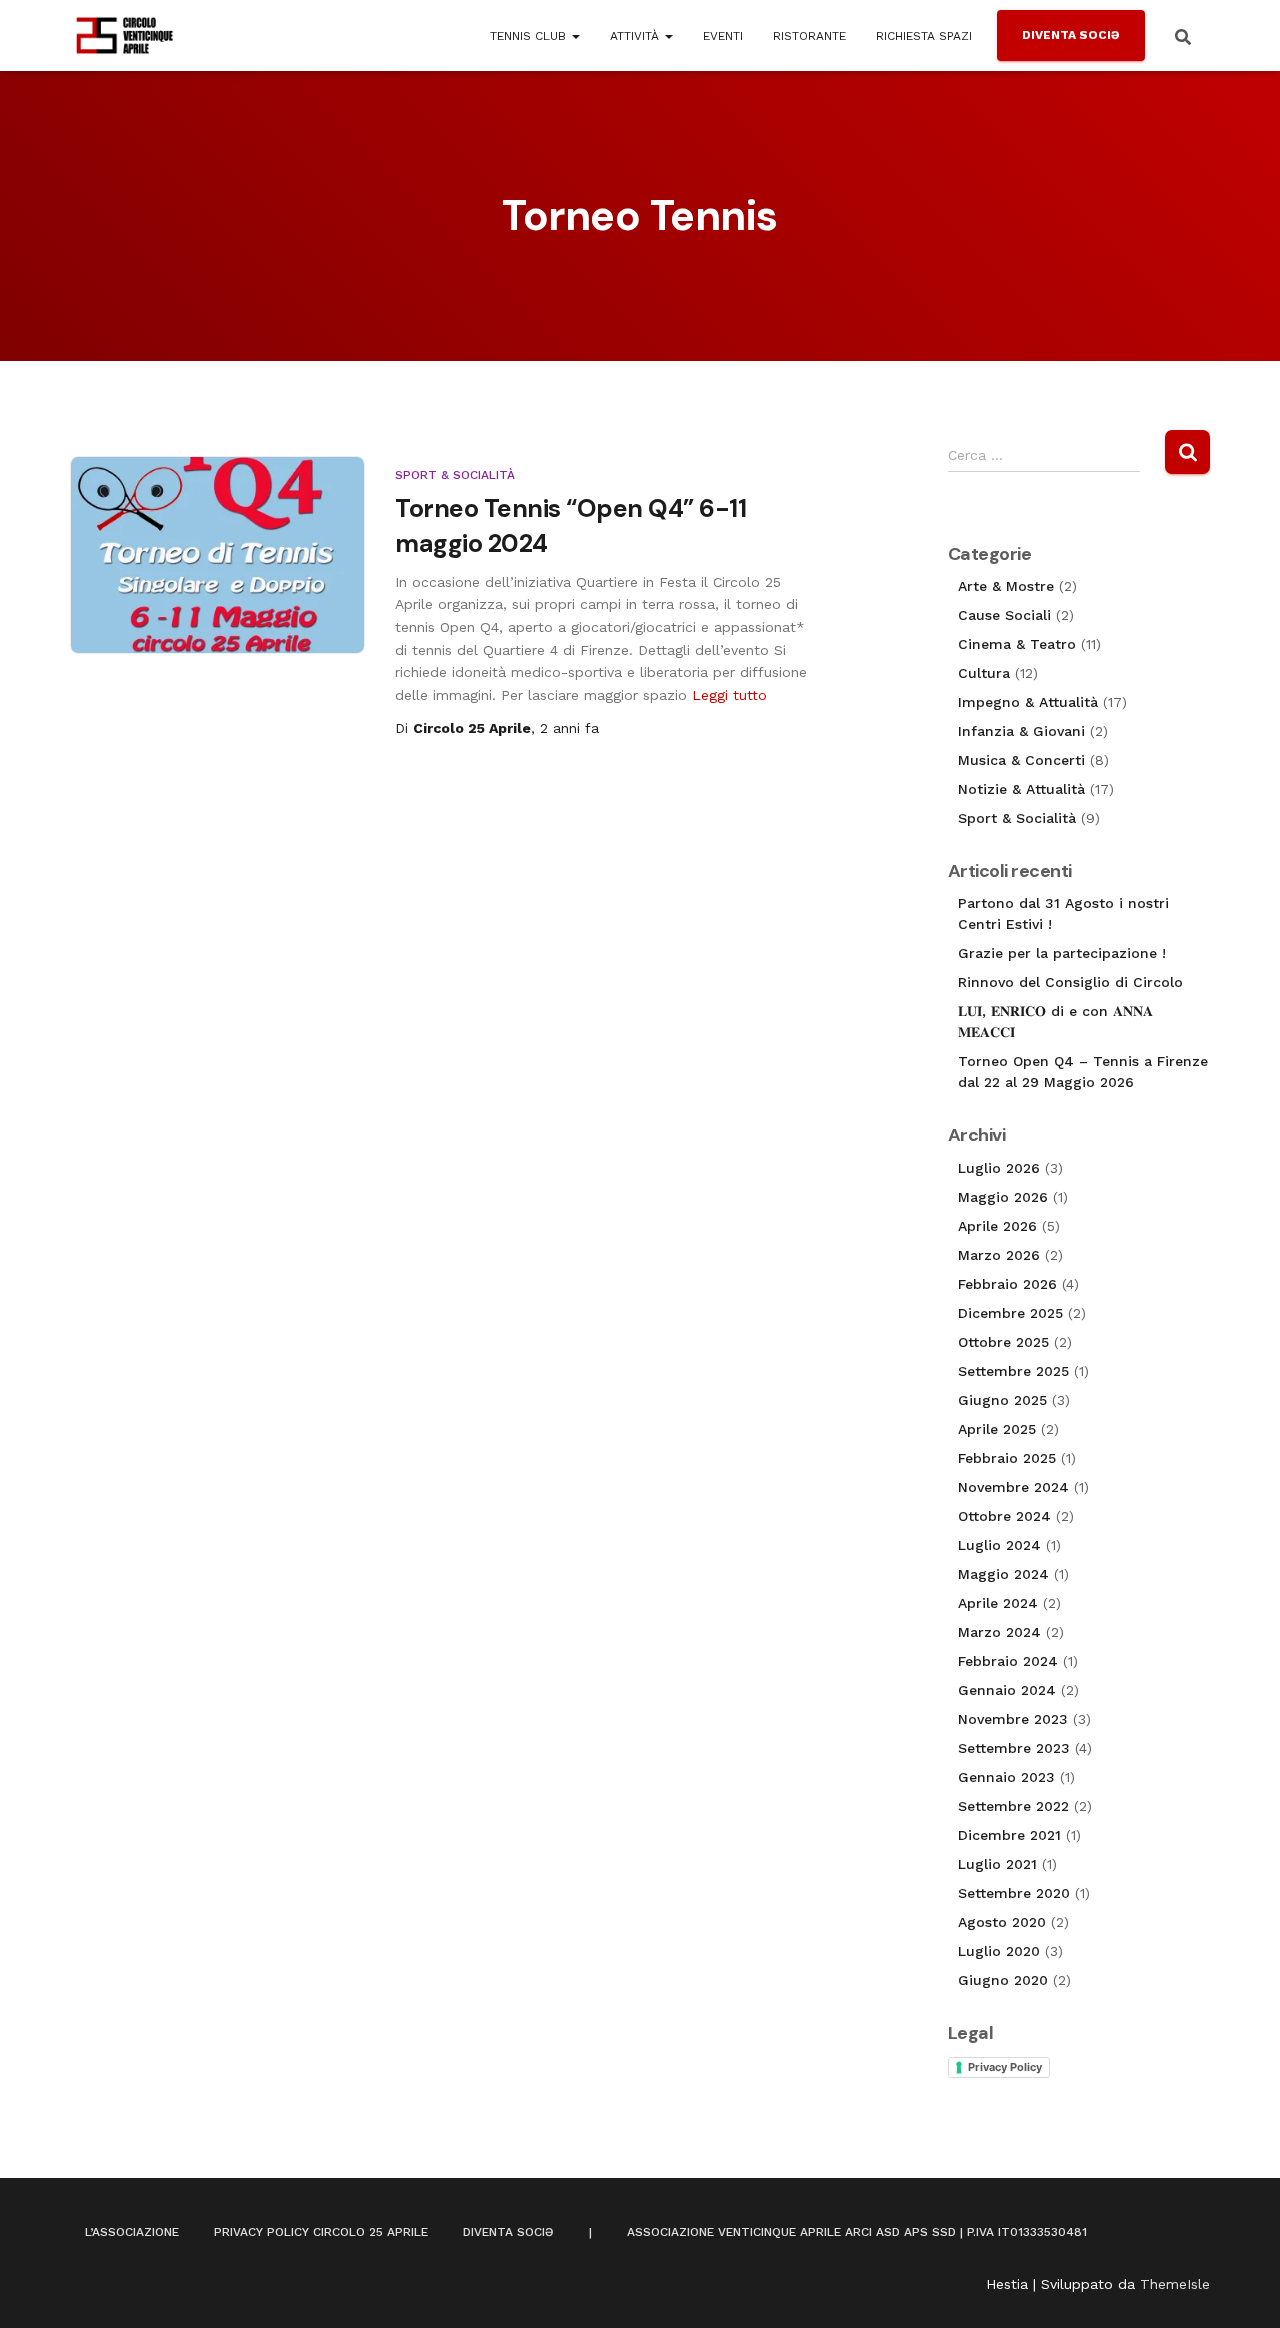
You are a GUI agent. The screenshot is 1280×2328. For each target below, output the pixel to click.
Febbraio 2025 (1007, 1458)
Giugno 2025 (1002, 1400)
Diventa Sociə (1071, 35)
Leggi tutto (729, 695)
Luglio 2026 (999, 1168)
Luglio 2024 (999, 1545)
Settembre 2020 (1014, 1893)
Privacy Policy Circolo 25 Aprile (321, 2232)
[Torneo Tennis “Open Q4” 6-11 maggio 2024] (217, 554)
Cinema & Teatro (1017, 644)
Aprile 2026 (997, 1226)
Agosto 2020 (1002, 1922)
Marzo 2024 (999, 1632)
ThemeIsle (1175, 2284)
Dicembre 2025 (1010, 1313)
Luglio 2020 (999, 1951)
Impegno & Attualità (1028, 702)
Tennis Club (530, 36)
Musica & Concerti (1021, 760)
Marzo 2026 (999, 1255)
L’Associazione (132, 2232)
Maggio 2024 (1003, 1574)
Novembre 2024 (1013, 1487)
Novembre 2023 (1013, 1719)
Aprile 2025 (997, 1429)
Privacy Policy (1005, 2067)
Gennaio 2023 (1006, 1777)
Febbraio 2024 (1008, 1661)
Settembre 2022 (1013, 1806)
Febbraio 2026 (1007, 1284)
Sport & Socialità (455, 475)
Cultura (984, 673)
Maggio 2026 (1003, 1197)
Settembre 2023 (1014, 1748)
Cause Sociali (1004, 615)
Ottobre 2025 (1003, 1342)
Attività (636, 36)
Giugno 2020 (1003, 1980)
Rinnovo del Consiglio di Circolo (1070, 982)
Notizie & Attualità (1021, 789)
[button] (575, 36)
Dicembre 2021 (1009, 1835)
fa (569, 728)
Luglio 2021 (997, 1864)
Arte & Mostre (1006, 586)
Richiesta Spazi (924, 36)
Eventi (723, 36)
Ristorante (809, 36)
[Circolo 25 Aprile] (125, 36)
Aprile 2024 (998, 1603)
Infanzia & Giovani (1021, 731)
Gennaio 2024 (1007, 1690)
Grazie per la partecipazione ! (1062, 953)
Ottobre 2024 (1004, 1516)
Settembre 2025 (1013, 1371)
